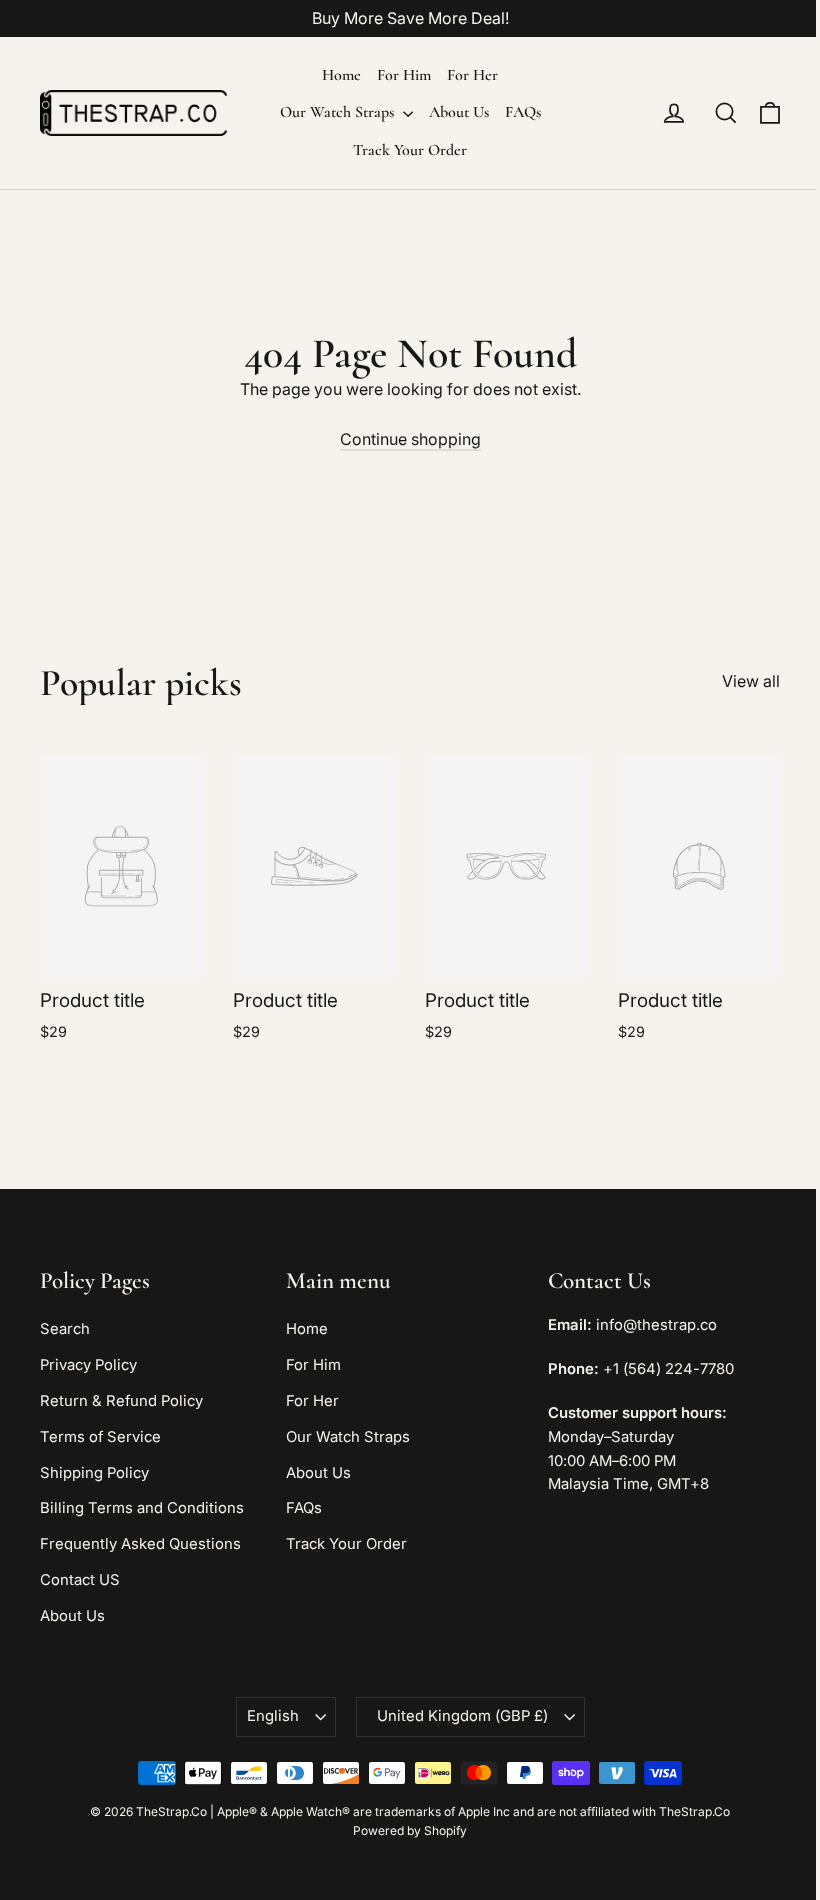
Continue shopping (410, 439)
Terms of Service (100, 1437)
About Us (459, 112)
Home (341, 75)
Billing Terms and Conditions (142, 1508)
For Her (472, 75)
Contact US (80, 1580)
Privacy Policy (88, 1365)
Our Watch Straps (339, 112)
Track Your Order (410, 150)
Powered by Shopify (410, 1830)
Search (65, 1329)
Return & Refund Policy (121, 1401)
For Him (404, 75)
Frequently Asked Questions (140, 1544)
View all (751, 681)
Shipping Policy (94, 1473)
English (273, 1716)
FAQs (523, 112)
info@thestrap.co (656, 1325)
